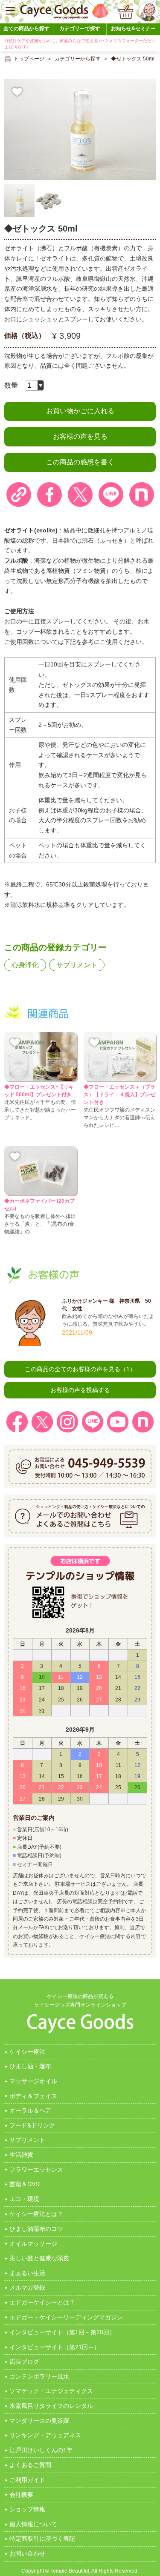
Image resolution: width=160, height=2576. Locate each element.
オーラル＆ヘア (30, 2110)
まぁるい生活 (27, 2273)
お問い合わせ (27, 2553)
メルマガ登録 (27, 2287)
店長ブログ (24, 2362)
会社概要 (21, 2495)
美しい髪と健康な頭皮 (39, 2258)
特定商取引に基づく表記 (42, 2539)
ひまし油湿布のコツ (36, 2229)
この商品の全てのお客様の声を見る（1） (80, 1369)
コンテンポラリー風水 (39, 2376)
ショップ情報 (27, 2509)
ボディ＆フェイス (33, 2096)
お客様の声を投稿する (80, 1390)
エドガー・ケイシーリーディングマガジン (66, 2317)
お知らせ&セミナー (133, 29)
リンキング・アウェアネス (45, 2435)
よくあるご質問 (30, 2465)
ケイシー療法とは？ (36, 2214)
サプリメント (77, 965)
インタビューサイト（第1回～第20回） (62, 2332)
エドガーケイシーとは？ (42, 2302)
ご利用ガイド (27, 2480)
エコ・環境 (24, 2199)
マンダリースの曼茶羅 (39, 2421)
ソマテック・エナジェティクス (51, 2391)
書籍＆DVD (25, 2184)
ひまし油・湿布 (30, 2066)
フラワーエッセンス (36, 2170)
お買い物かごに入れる (80, 411)
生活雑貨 (21, 2155)
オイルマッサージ (33, 2244)
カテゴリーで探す (80, 29)
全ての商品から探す (26, 29)
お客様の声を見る (80, 436)
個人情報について (33, 2524)
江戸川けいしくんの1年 (41, 2450)
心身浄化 (25, 965)
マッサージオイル (33, 2081)
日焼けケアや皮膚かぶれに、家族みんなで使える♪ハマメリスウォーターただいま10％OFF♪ (80, 44)
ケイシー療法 (27, 2052)
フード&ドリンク (32, 2125)
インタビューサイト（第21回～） (55, 2347)
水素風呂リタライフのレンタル (51, 2406)
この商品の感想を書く (80, 462)
